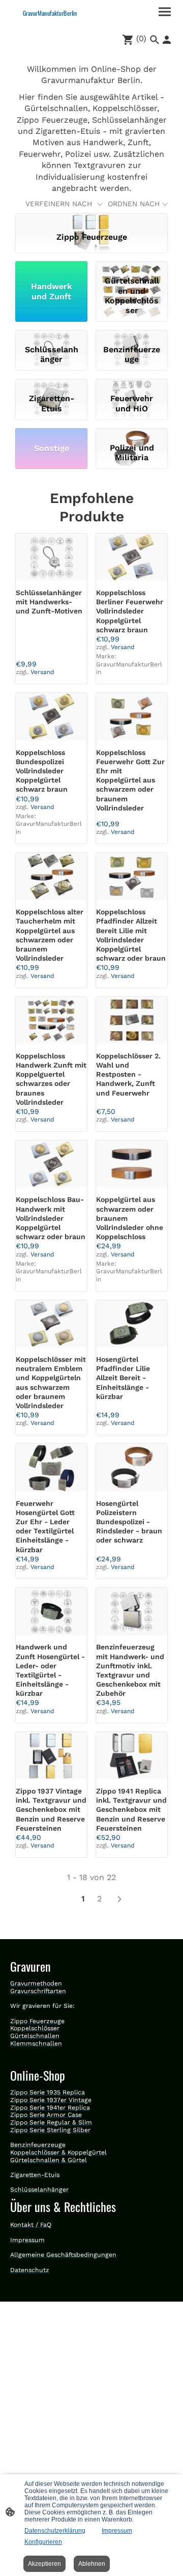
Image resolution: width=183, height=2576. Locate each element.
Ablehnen (92, 2564)
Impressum (117, 2531)
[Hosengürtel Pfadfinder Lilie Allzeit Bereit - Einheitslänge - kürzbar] (132, 1324)
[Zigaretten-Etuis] (51, 384)
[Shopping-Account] (167, 40)
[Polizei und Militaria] (132, 433)
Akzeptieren (44, 2564)
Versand (42, 672)
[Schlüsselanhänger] (51, 335)
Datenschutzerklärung (55, 2531)
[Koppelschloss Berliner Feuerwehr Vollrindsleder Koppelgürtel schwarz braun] (132, 557)
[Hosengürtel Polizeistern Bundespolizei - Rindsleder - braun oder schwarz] (132, 1467)
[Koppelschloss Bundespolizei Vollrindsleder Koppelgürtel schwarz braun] (51, 717)
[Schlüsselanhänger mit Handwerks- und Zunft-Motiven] (51, 557)
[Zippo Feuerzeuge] (91, 218)
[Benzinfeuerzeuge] (132, 335)
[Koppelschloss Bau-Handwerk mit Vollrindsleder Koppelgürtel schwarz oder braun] (51, 1164)
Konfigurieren (43, 2542)
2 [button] (99, 1899)
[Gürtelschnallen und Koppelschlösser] (132, 267)
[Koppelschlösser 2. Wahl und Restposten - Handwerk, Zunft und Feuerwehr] (132, 1020)
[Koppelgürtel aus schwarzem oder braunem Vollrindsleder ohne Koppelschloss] (132, 1164)
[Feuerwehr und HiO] (132, 384)
